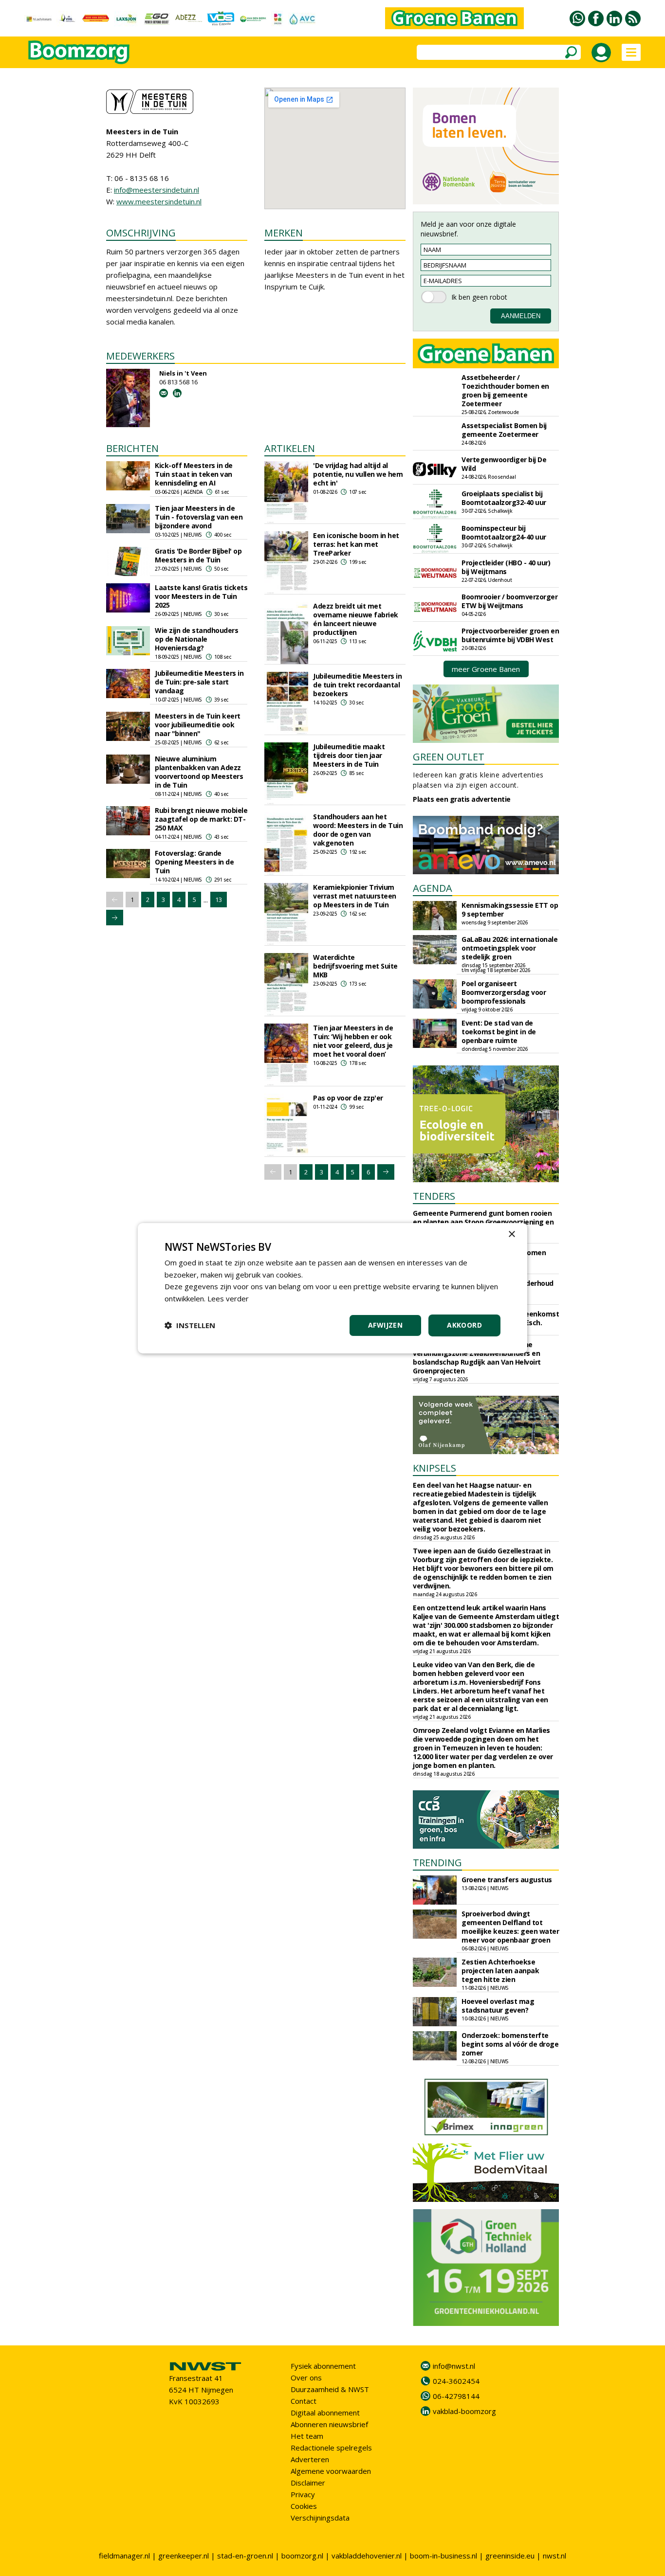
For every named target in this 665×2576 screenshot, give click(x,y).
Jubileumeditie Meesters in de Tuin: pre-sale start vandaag (199, 682)
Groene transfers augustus (507, 1880)
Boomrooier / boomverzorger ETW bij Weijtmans (509, 601)
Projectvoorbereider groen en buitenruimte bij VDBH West (510, 635)
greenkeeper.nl (184, 2556)
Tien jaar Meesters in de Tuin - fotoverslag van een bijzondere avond (199, 517)
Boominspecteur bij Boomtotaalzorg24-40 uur (504, 532)
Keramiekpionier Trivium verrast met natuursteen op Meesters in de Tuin (355, 896)
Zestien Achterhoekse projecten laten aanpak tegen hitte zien (500, 1971)
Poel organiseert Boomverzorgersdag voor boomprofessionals (504, 992)
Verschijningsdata (320, 2518)
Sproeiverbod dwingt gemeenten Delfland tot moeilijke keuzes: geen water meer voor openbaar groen (510, 1927)
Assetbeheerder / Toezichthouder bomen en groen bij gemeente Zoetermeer (505, 390)
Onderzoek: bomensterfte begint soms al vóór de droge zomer (510, 2044)
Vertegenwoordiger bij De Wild (504, 464)
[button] (190, 1325)
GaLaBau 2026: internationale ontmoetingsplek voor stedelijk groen (509, 948)
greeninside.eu (510, 2556)
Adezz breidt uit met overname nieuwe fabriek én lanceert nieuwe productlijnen (356, 619)
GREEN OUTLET (449, 757)
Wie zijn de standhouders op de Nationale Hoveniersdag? (196, 639)
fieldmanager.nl (124, 2556)
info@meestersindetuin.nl (157, 190)
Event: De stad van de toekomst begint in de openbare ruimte (499, 1032)
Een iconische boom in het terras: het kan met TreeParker (356, 544)
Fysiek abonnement (323, 2366)
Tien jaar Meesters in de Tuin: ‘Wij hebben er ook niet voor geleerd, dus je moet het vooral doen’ (353, 1041)
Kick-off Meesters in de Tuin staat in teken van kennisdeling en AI (194, 474)
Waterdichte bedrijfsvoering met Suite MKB (355, 966)
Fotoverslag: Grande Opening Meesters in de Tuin (194, 862)
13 (219, 900)
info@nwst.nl (454, 2366)
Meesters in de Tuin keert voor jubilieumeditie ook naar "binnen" (198, 725)
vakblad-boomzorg (464, 2411)
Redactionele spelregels (331, 2448)
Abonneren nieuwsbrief (329, 2424)
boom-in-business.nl (443, 2556)
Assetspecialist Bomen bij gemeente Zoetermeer (504, 430)
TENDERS (434, 1196)
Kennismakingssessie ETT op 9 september (510, 910)
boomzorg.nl (302, 2556)
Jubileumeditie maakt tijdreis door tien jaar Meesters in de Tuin (349, 755)
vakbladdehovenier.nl (367, 2556)
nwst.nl (554, 2556)
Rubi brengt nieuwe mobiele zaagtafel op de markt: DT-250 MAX (201, 819)
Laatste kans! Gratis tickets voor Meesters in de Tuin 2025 (201, 596)
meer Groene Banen (486, 669)
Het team (307, 2436)
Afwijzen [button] (385, 1325)
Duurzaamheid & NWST (330, 2389)
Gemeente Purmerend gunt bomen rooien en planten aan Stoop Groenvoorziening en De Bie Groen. (483, 1222)
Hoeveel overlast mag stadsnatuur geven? (498, 2006)
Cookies (304, 2506)
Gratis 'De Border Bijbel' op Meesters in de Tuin (198, 555)
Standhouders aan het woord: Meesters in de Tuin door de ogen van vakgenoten (358, 830)
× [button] (511, 1234)
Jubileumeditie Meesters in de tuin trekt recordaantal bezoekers (357, 685)
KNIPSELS (434, 1468)
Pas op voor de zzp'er (348, 1098)
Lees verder (228, 1298)
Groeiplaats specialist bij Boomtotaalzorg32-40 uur (504, 498)
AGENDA (433, 888)
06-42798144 (456, 2396)
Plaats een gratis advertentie (462, 799)
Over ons (306, 2378)
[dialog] (332, 1288)
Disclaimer (308, 2483)
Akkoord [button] (464, 1325)
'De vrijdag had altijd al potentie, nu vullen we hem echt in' (358, 474)
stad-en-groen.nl (245, 2556)
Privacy (303, 2494)
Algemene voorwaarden (331, 2471)
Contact (304, 2401)
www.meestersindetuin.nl (159, 201)
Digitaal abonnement (325, 2413)
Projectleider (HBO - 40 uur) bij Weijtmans (506, 567)
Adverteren (310, 2459)
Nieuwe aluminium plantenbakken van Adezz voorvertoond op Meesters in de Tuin (199, 772)
